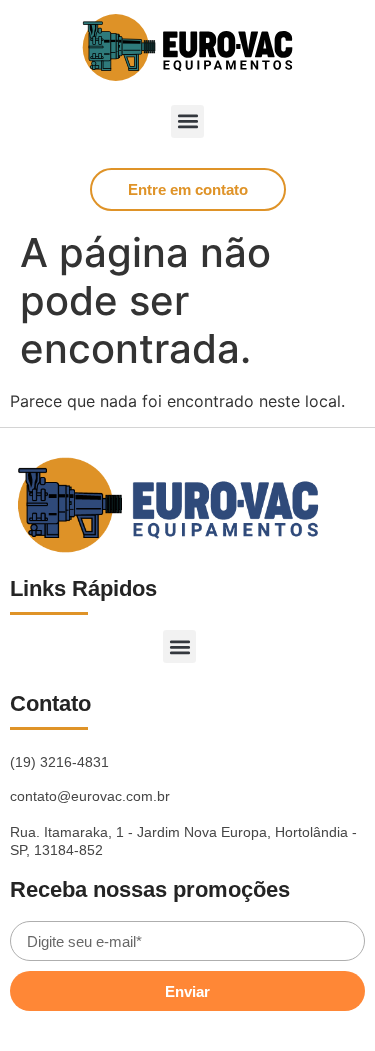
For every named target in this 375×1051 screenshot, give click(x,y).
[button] (187, 121)
